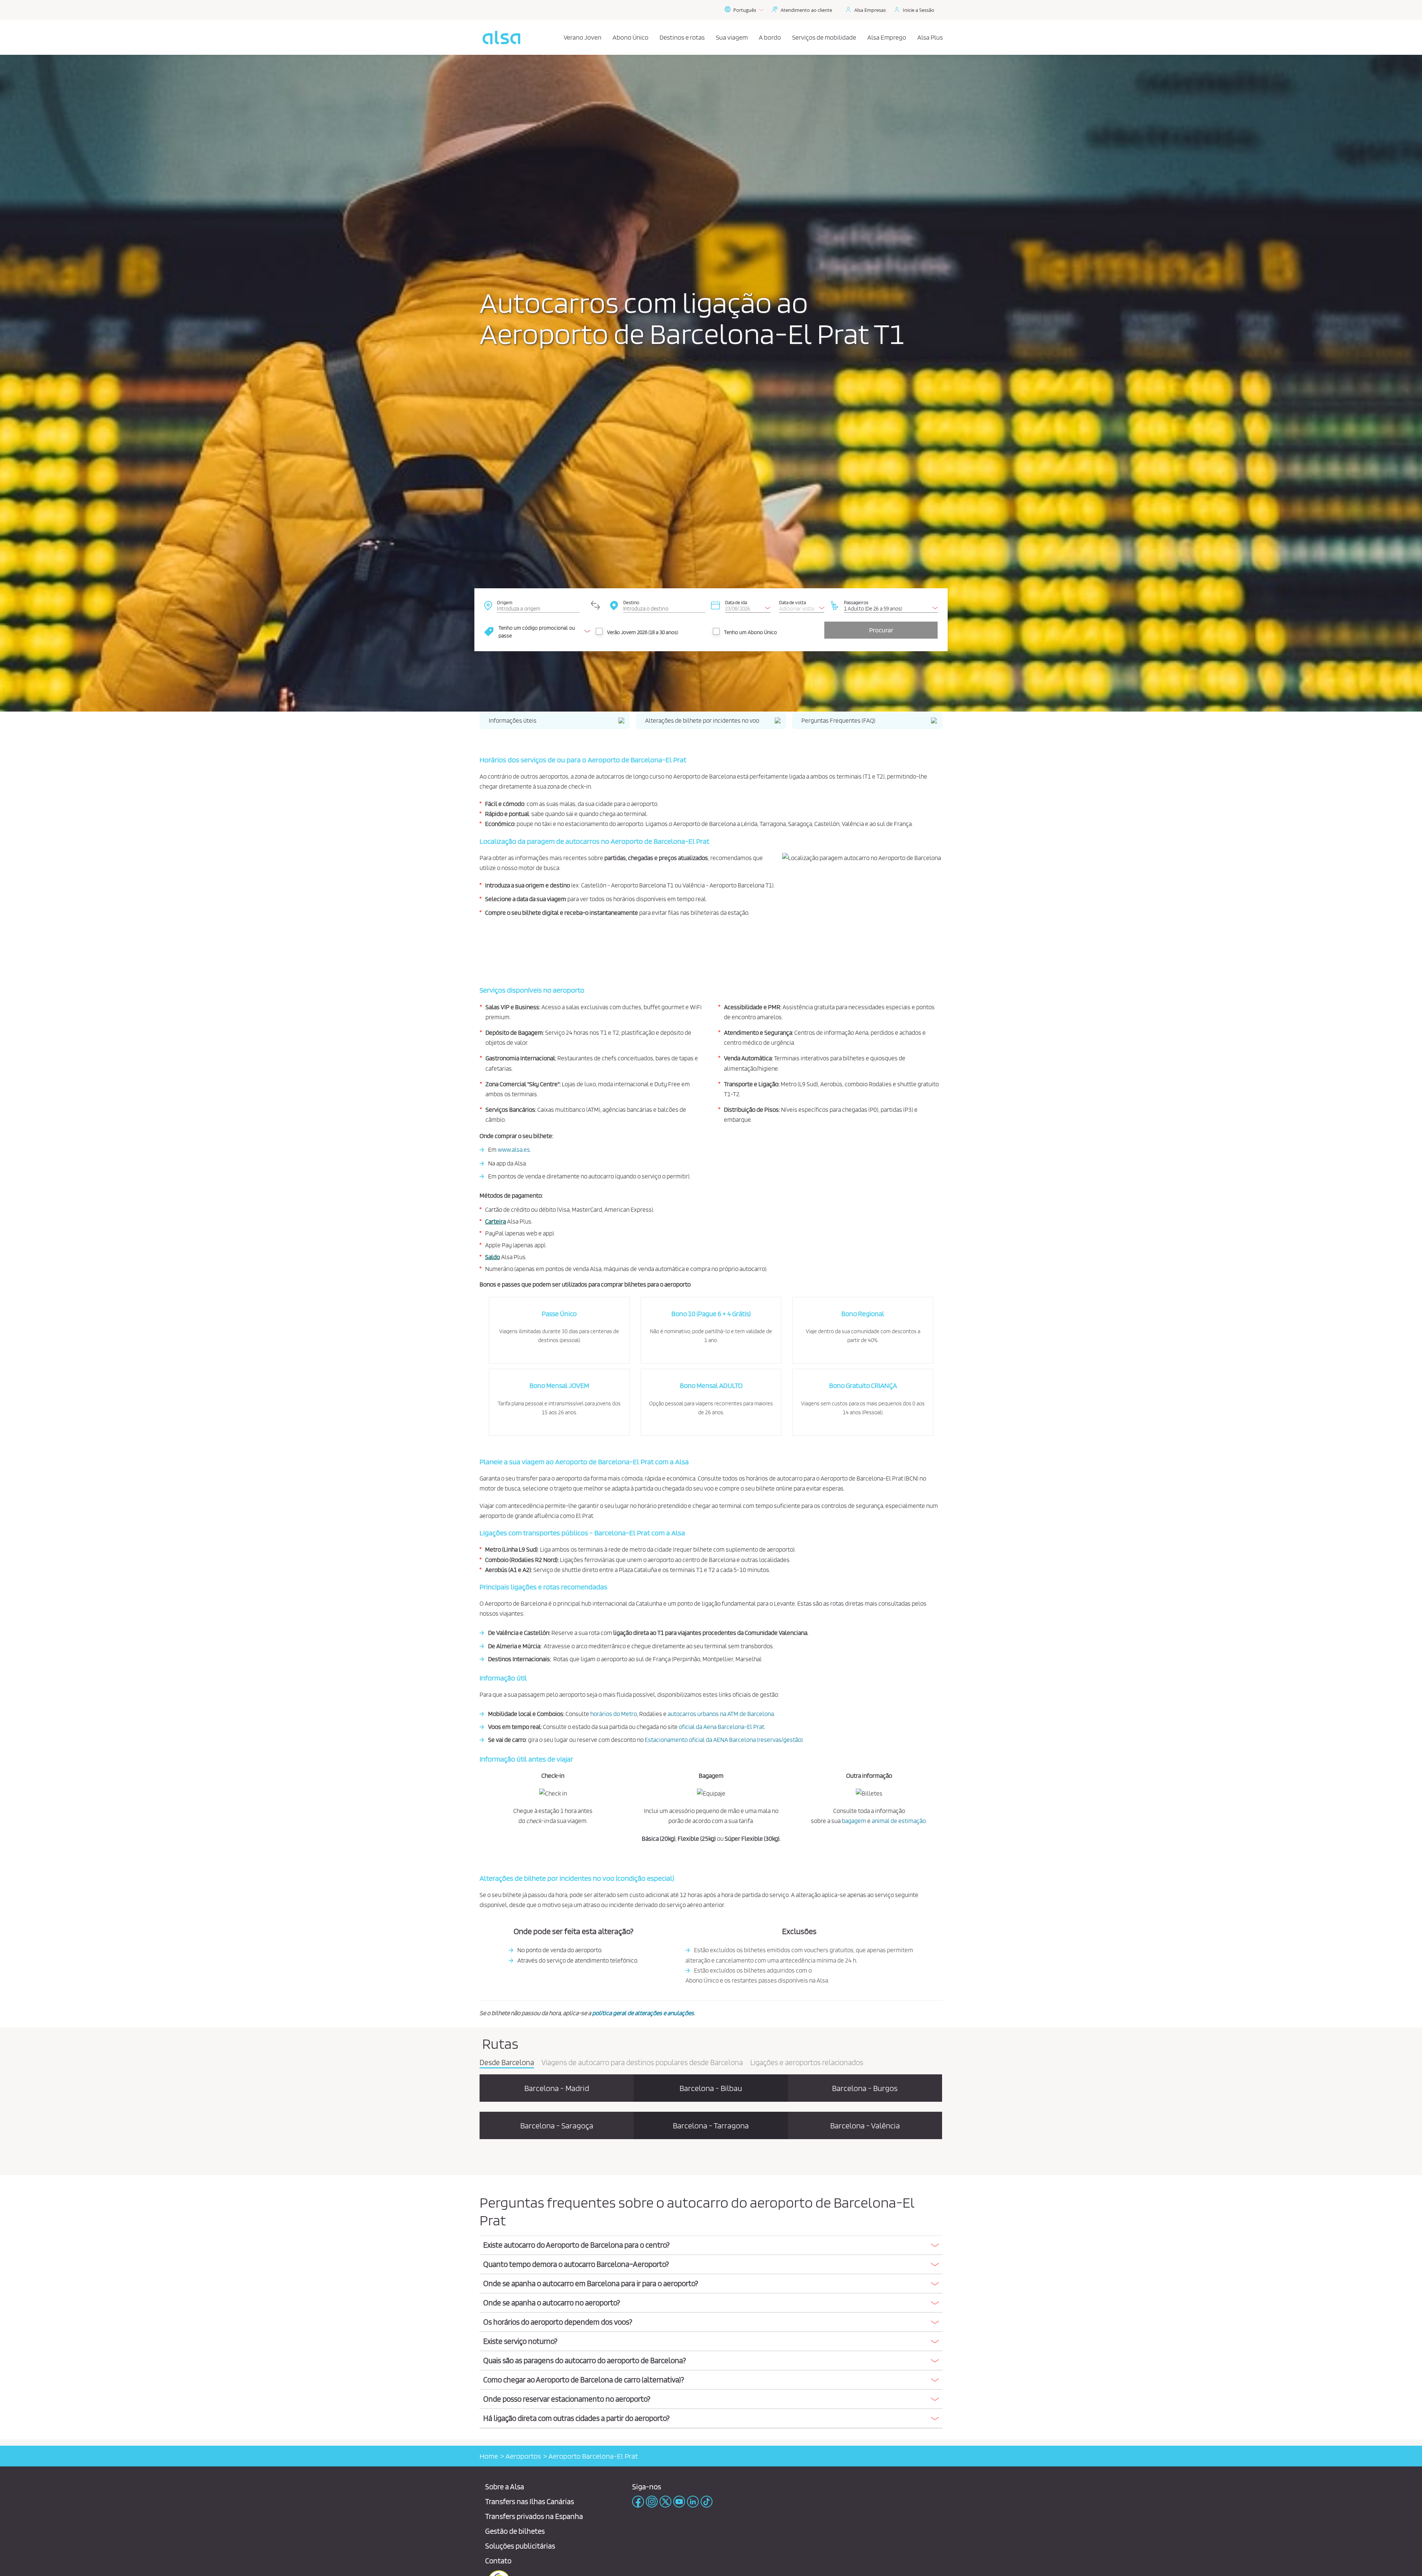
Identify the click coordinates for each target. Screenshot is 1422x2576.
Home (489, 2456)
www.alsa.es (514, 1150)
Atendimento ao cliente (806, 10)
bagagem (854, 1821)
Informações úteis (513, 720)
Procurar (881, 630)
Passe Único (559, 1314)
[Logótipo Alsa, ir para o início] (501, 37)
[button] (711, 2245)
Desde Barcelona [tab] (507, 2063)
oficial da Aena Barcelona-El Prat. (722, 1727)
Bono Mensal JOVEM (559, 1386)
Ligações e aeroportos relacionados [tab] (807, 2063)
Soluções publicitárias (520, 2546)
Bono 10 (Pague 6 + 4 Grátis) (711, 1314)
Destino (631, 602)
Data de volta (792, 602)
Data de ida (736, 602)
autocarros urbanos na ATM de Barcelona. (721, 1714)
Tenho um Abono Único (750, 632)
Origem (505, 602)
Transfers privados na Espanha (534, 2516)
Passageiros (856, 602)
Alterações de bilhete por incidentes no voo (702, 720)
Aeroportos (523, 2456)
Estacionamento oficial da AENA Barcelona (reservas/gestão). (724, 1740)
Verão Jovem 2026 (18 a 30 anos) (642, 632)
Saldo (493, 1257)
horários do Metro (614, 1714)
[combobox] (538, 605)
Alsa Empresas (870, 10)
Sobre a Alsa (505, 2487)
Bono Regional (863, 1314)
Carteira (495, 1221)
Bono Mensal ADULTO (711, 1386)
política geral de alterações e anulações (643, 2013)
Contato (498, 2561)
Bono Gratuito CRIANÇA (863, 1386)
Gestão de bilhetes (515, 2531)
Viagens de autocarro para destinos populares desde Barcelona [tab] (642, 2063)
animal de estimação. (899, 1821)
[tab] (711, 2245)
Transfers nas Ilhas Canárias (530, 2501)
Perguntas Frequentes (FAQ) (838, 720)
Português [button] (745, 10)
